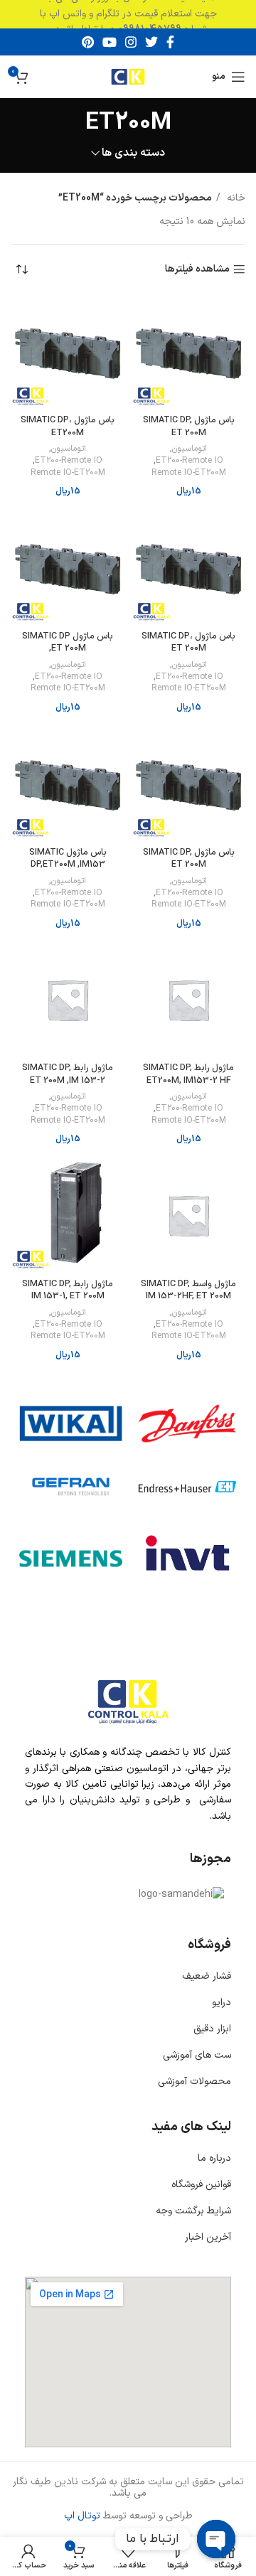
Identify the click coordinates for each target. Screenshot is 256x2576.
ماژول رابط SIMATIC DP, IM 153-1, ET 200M (68, 1290)
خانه (235, 198)
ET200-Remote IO (190, 461)
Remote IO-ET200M (189, 473)
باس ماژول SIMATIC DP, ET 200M (189, 426)
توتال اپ (82, 2516)
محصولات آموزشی (194, 2081)
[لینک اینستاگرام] (131, 42)
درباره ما (214, 2158)
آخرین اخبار (208, 2237)
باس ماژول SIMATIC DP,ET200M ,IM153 (68, 859)
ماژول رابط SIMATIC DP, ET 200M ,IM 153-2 (68, 1074)
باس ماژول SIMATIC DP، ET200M (68, 426)
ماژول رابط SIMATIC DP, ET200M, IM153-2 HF (188, 1074)
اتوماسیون (190, 449)
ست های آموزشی (197, 2055)
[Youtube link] (110, 42)
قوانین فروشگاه (201, 2185)
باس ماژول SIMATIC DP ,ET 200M (68, 642)
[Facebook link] (170, 42)
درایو (222, 2003)
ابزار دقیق (212, 2029)
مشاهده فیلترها (197, 270)
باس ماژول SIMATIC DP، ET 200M (188, 642)
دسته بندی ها (133, 153)
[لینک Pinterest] (88, 42)
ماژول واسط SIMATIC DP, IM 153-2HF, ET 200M (188, 1290)
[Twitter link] (151, 42)
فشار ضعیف (207, 1976)
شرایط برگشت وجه (193, 2211)
